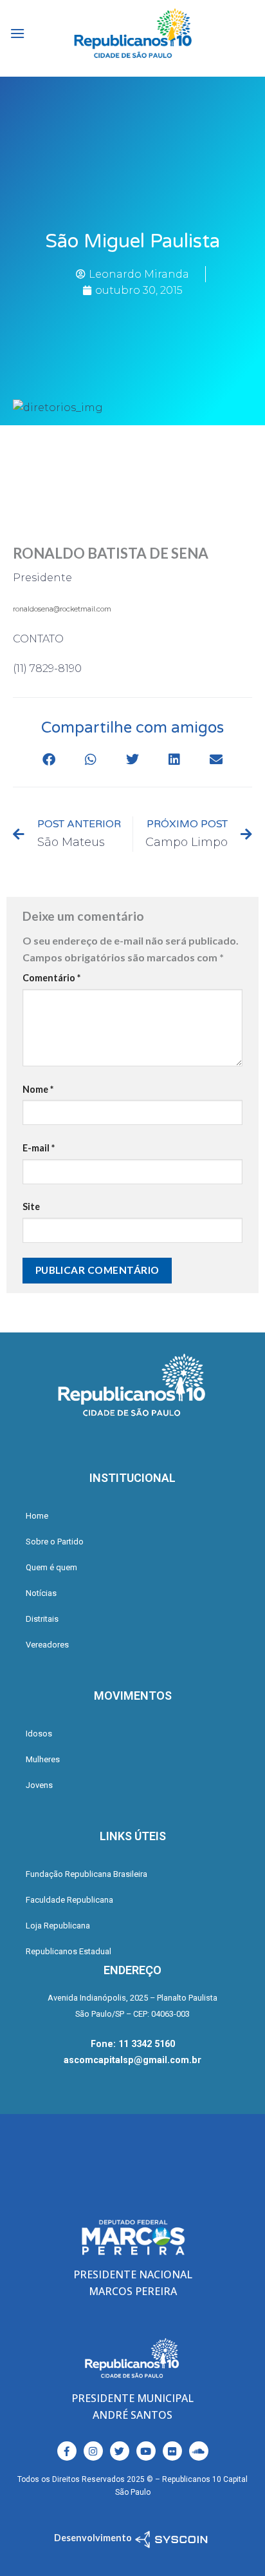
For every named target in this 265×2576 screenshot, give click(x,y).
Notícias (41, 1593)
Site (31, 1206)
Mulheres (43, 1759)
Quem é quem (51, 1567)
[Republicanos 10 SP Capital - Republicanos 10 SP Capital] (132, 34)
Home (37, 1516)
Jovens (39, 1785)
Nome (38, 1089)
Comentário (51, 978)
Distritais (42, 1619)
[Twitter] (120, 2451)
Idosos (39, 1734)
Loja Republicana (58, 1926)
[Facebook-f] (67, 2451)
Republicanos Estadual (69, 1951)
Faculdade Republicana (69, 1900)
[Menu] (17, 33)
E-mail (39, 1148)
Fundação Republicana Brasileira (87, 1874)
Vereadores (47, 1645)
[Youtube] (146, 2451)
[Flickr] (172, 2451)
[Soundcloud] (199, 2451)
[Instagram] (93, 2451)
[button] (49, 759)
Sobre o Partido (55, 1542)
